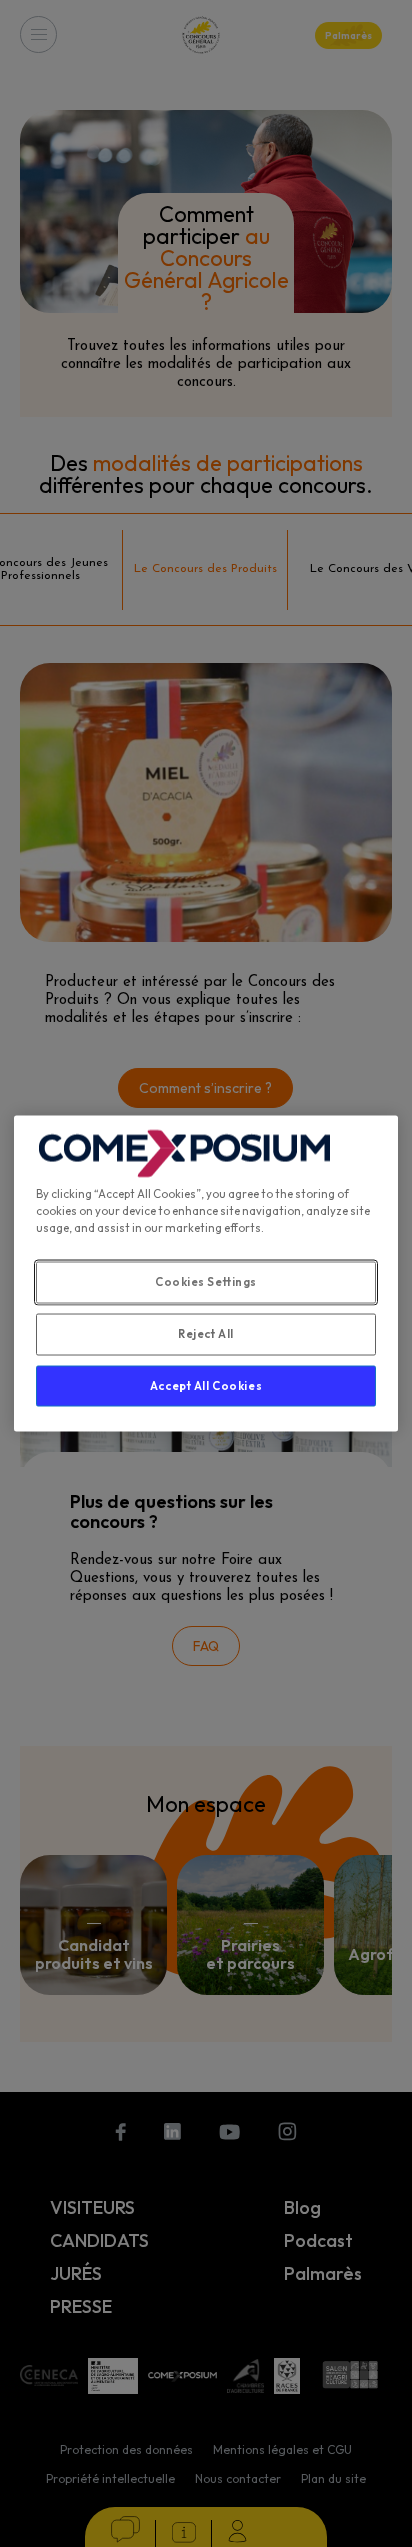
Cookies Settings (206, 1281)
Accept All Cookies (206, 1385)
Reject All (206, 1333)
